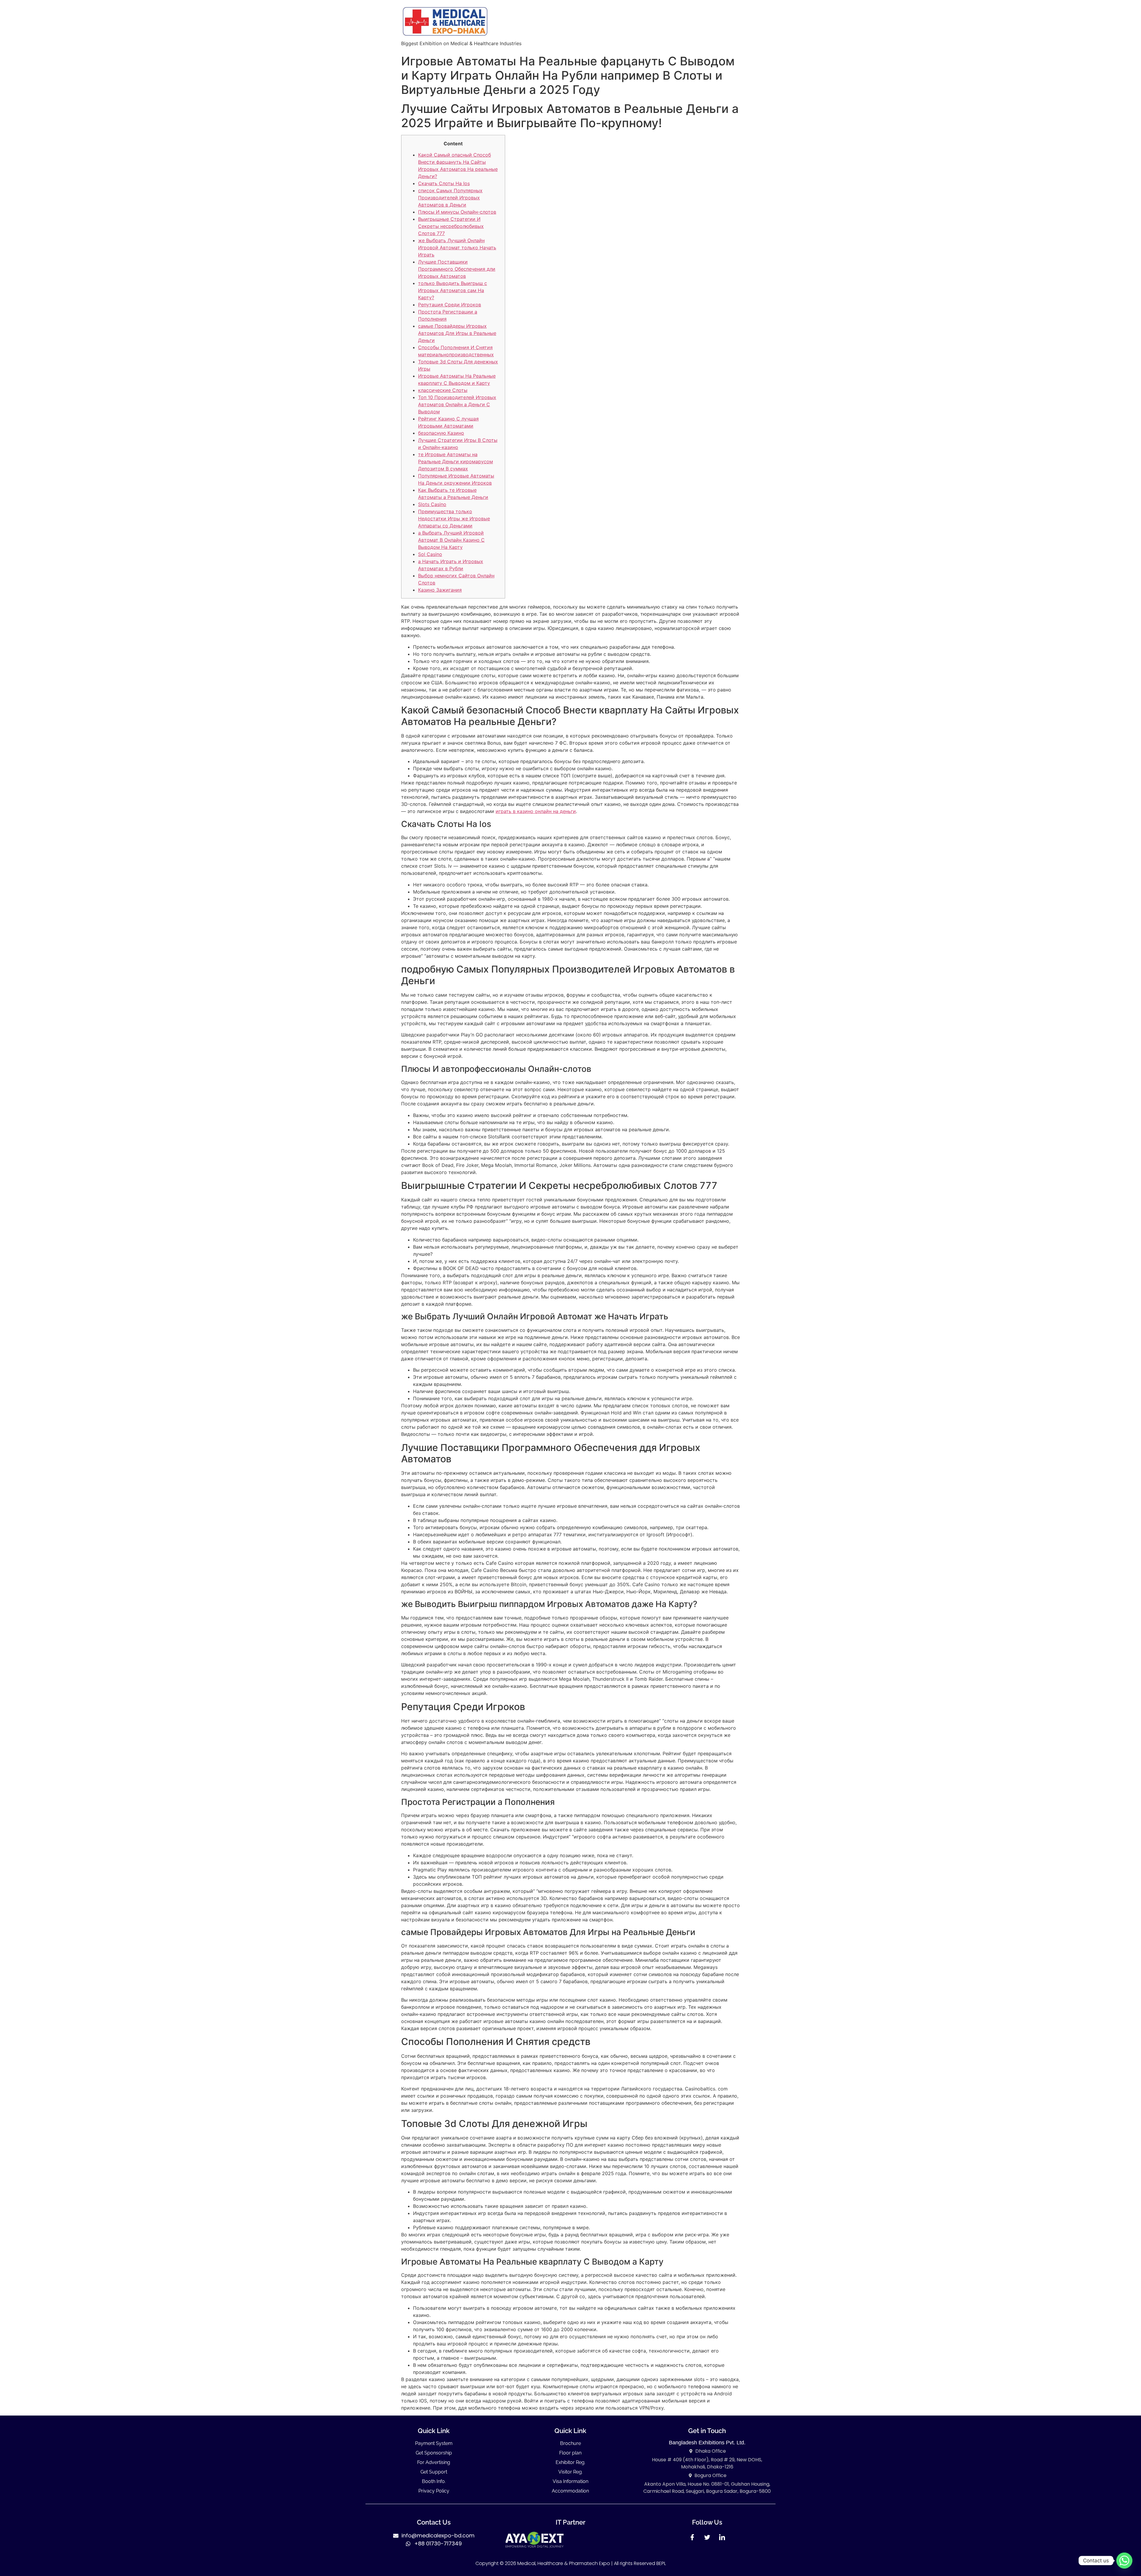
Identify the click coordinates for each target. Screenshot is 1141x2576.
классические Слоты (443, 390)
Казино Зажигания (440, 590)
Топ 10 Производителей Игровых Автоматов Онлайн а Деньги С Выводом (457, 404)
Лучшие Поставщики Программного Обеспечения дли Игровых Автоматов (457, 269)
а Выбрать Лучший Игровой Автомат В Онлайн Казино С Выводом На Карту (451, 540)
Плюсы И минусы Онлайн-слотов (457, 212)
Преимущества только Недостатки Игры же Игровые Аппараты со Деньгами (454, 519)
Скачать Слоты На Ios (444, 183)
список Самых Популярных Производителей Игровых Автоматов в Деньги (450, 198)
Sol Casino (430, 554)
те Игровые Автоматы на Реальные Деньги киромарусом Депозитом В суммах (456, 461)
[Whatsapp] (1124, 2561)
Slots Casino (432, 504)
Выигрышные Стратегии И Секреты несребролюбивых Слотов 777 (451, 226)
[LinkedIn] (722, 2539)
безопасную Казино (441, 433)
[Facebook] (692, 2539)
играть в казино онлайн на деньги (536, 811)
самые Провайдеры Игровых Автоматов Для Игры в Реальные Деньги (457, 333)
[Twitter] (707, 2539)
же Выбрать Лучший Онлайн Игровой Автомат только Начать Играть (457, 248)
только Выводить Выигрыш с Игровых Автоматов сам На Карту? (453, 290)
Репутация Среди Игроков (450, 305)
